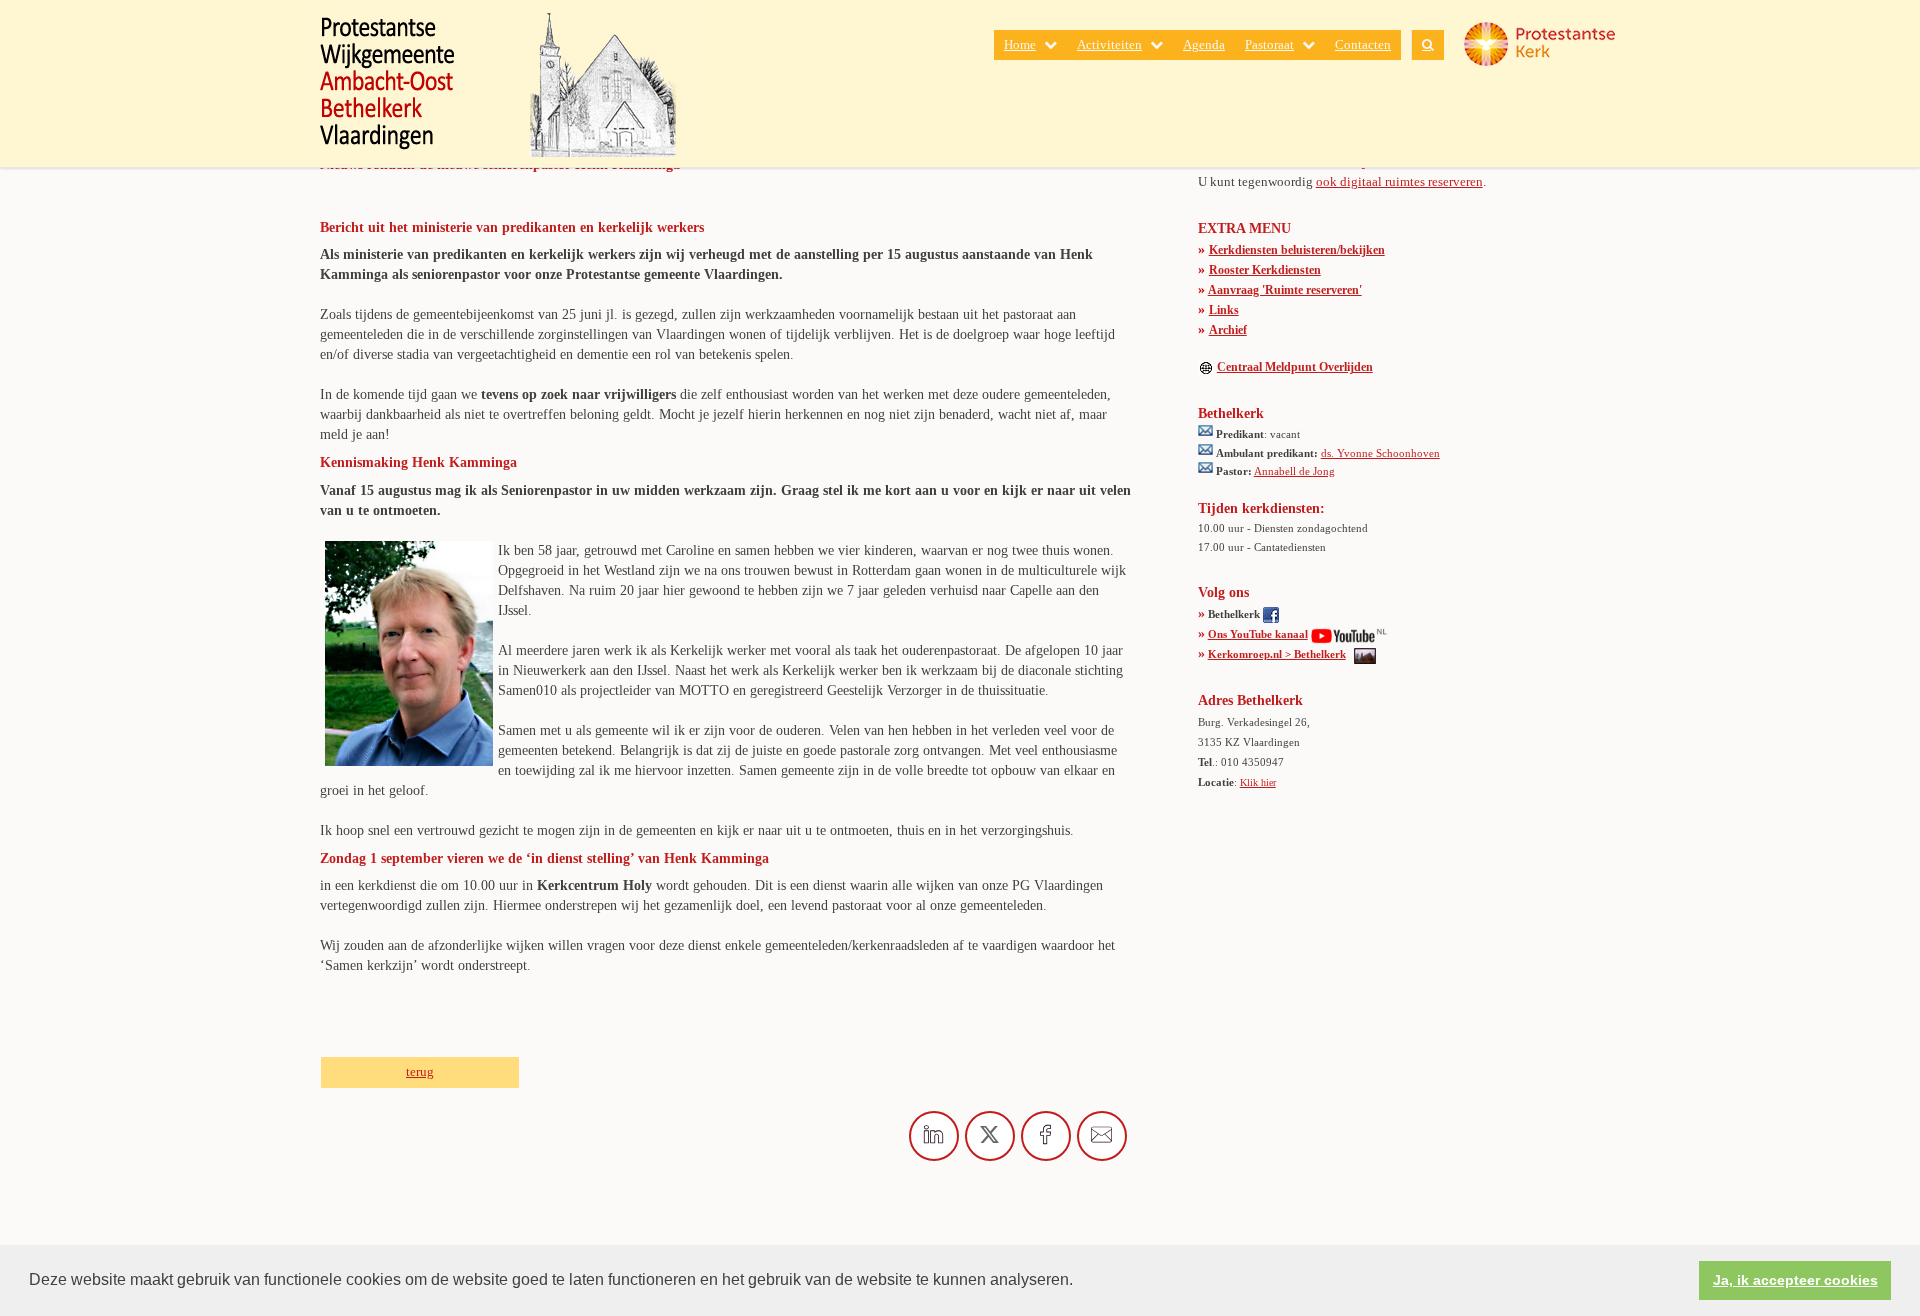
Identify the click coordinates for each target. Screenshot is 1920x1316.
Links (1224, 310)
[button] (1080, 1282)
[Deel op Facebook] (1046, 1136)
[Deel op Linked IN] (934, 1136)
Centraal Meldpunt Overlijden (1295, 367)
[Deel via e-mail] (1102, 1136)
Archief (1228, 330)
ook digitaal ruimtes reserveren (1399, 181)
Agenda (1204, 44)
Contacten (1363, 44)
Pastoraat (1269, 44)
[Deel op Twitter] (990, 1136)
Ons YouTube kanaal (1258, 634)
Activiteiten (1109, 44)
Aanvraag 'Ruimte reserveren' (1285, 290)
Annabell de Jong (1294, 471)
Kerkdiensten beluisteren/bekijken (1297, 250)
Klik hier (1258, 782)
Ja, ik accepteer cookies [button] (1795, 1280)
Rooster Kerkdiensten (1265, 270)
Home (1020, 44)
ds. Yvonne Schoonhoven (1380, 453)
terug (420, 1071)
